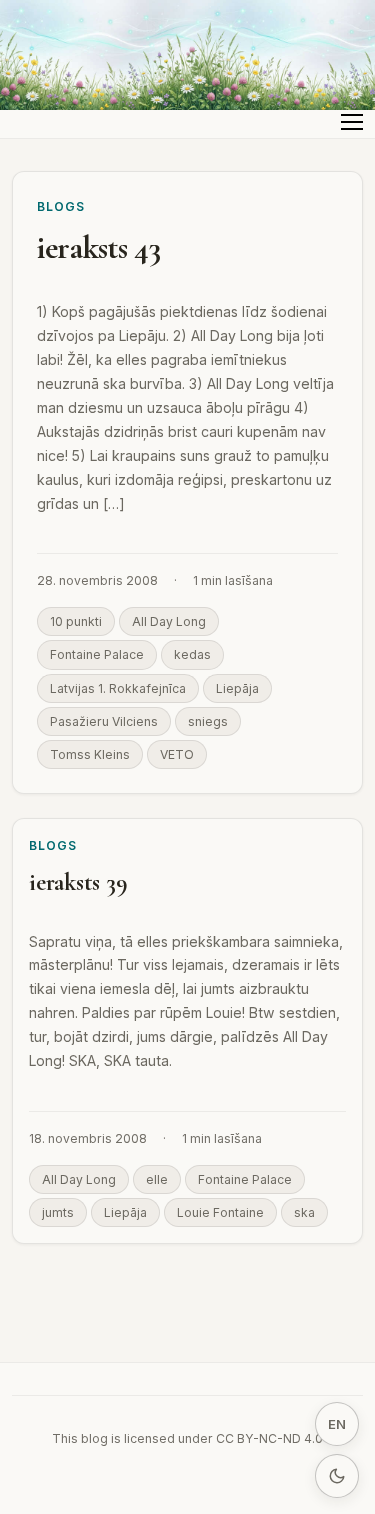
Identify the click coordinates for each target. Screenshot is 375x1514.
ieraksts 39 (78, 882)
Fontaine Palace (97, 654)
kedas (192, 654)
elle (157, 1179)
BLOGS (61, 206)
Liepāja (237, 688)
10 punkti (76, 621)
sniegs (208, 721)
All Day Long (169, 621)
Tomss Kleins (90, 754)
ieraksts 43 (98, 247)
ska (304, 1212)
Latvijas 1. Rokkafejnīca (118, 688)
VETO (177, 754)
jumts (58, 1212)
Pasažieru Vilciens (104, 721)
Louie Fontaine (220, 1212)
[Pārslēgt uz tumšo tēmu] (337, 1476)
